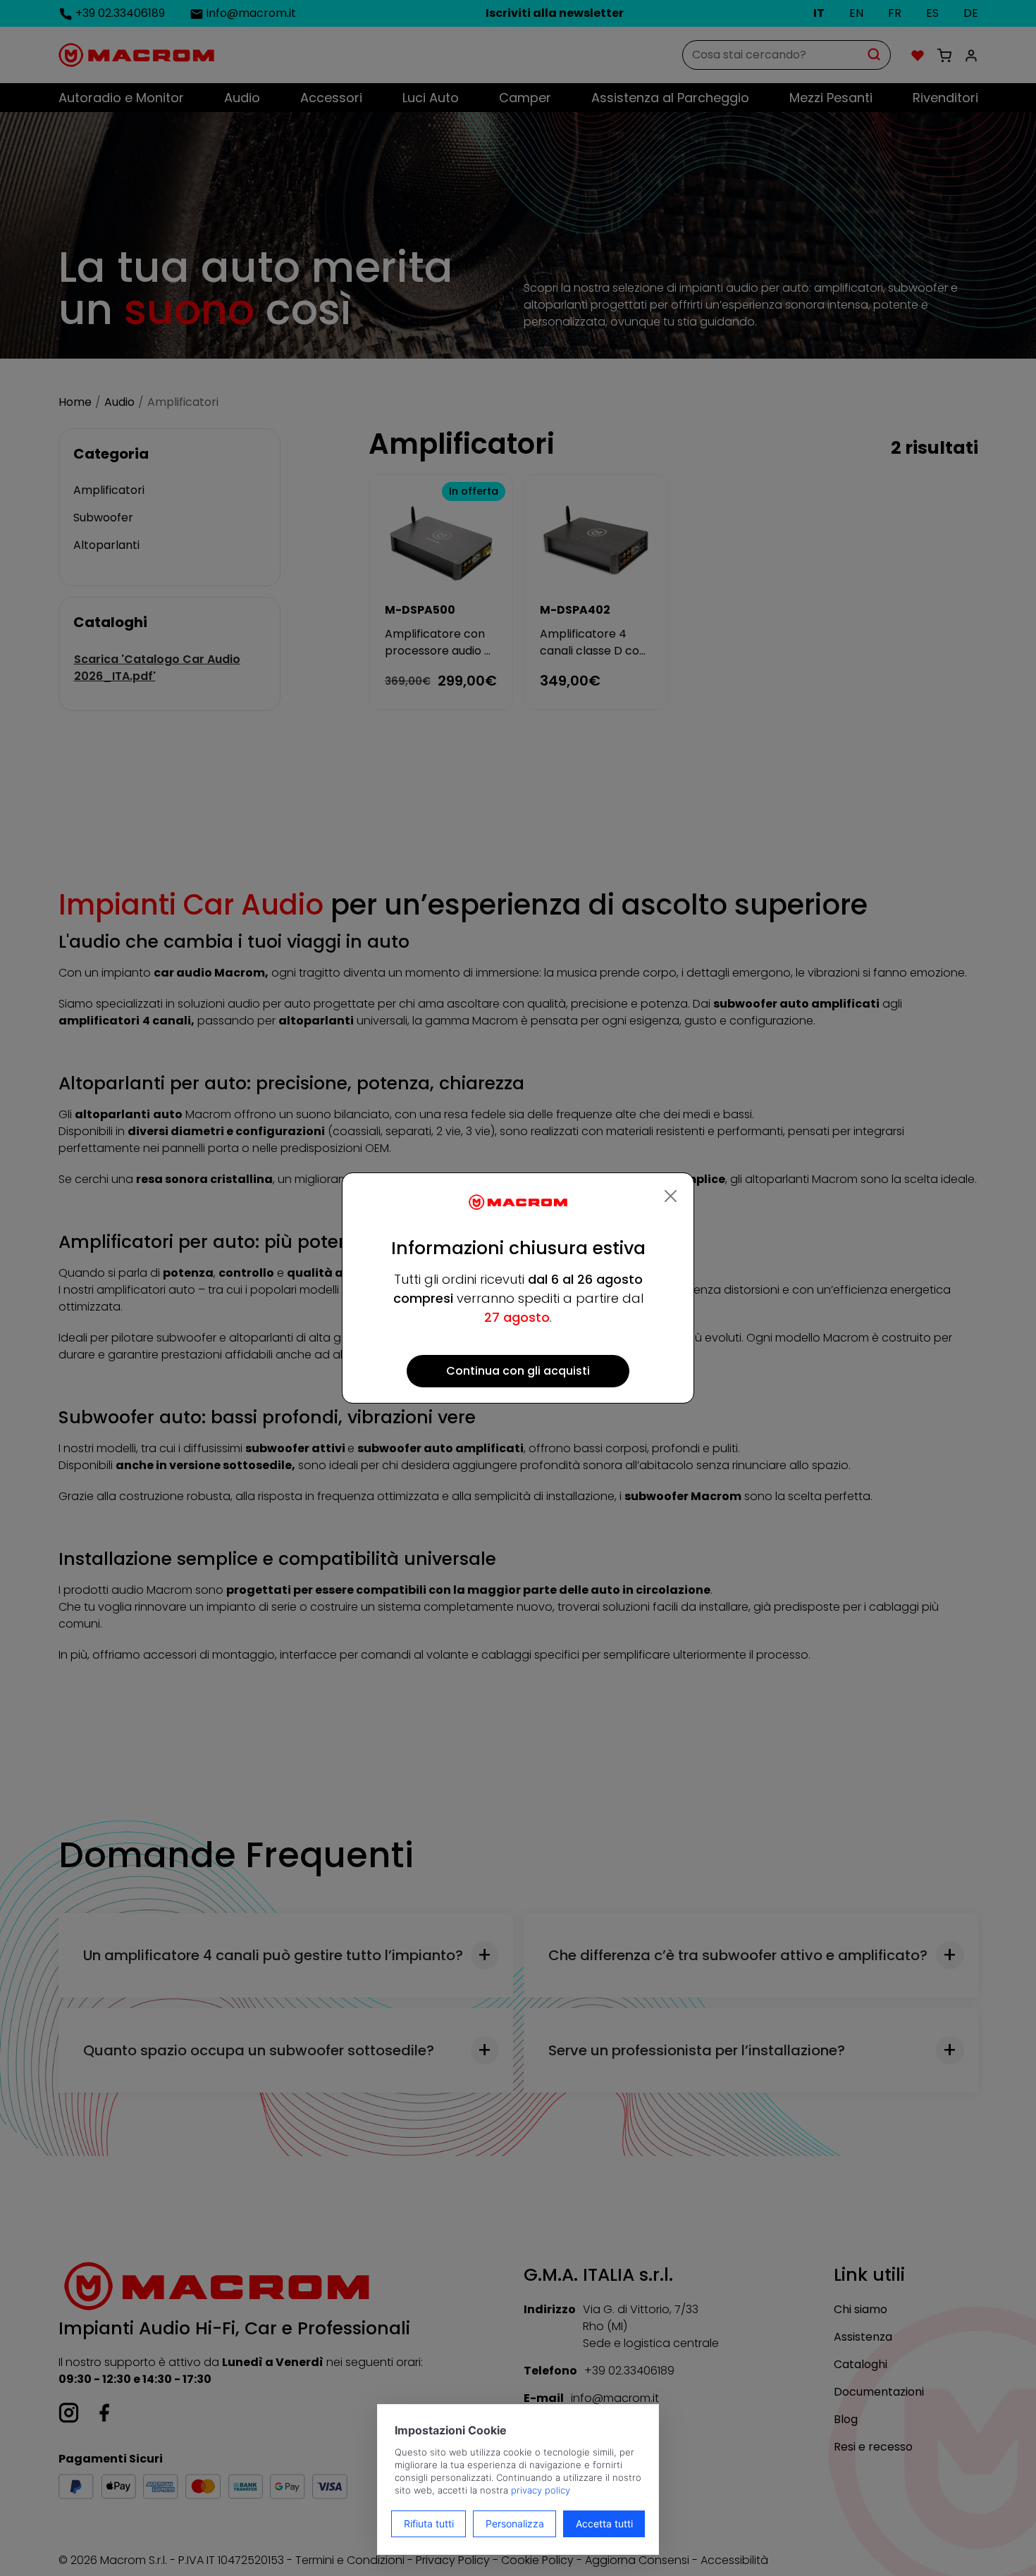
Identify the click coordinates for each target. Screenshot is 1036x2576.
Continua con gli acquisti (518, 1371)
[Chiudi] (671, 1196)
